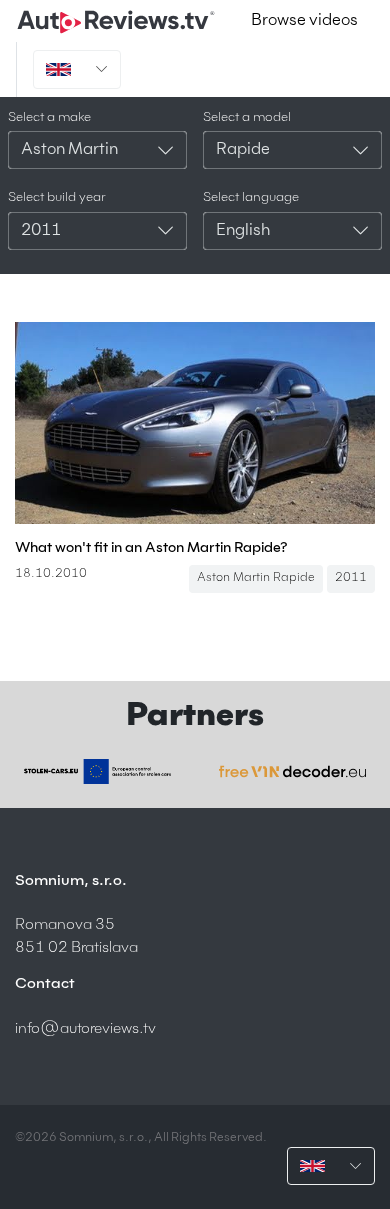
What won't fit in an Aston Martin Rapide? (151, 548)
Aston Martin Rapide (256, 578)
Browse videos (304, 21)
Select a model (247, 117)
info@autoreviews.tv (85, 1028)
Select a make (49, 117)
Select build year (57, 197)
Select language (251, 197)
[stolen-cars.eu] (97, 771)
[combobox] (97, 150)
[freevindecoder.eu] (292, 771)
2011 (351, 578)
